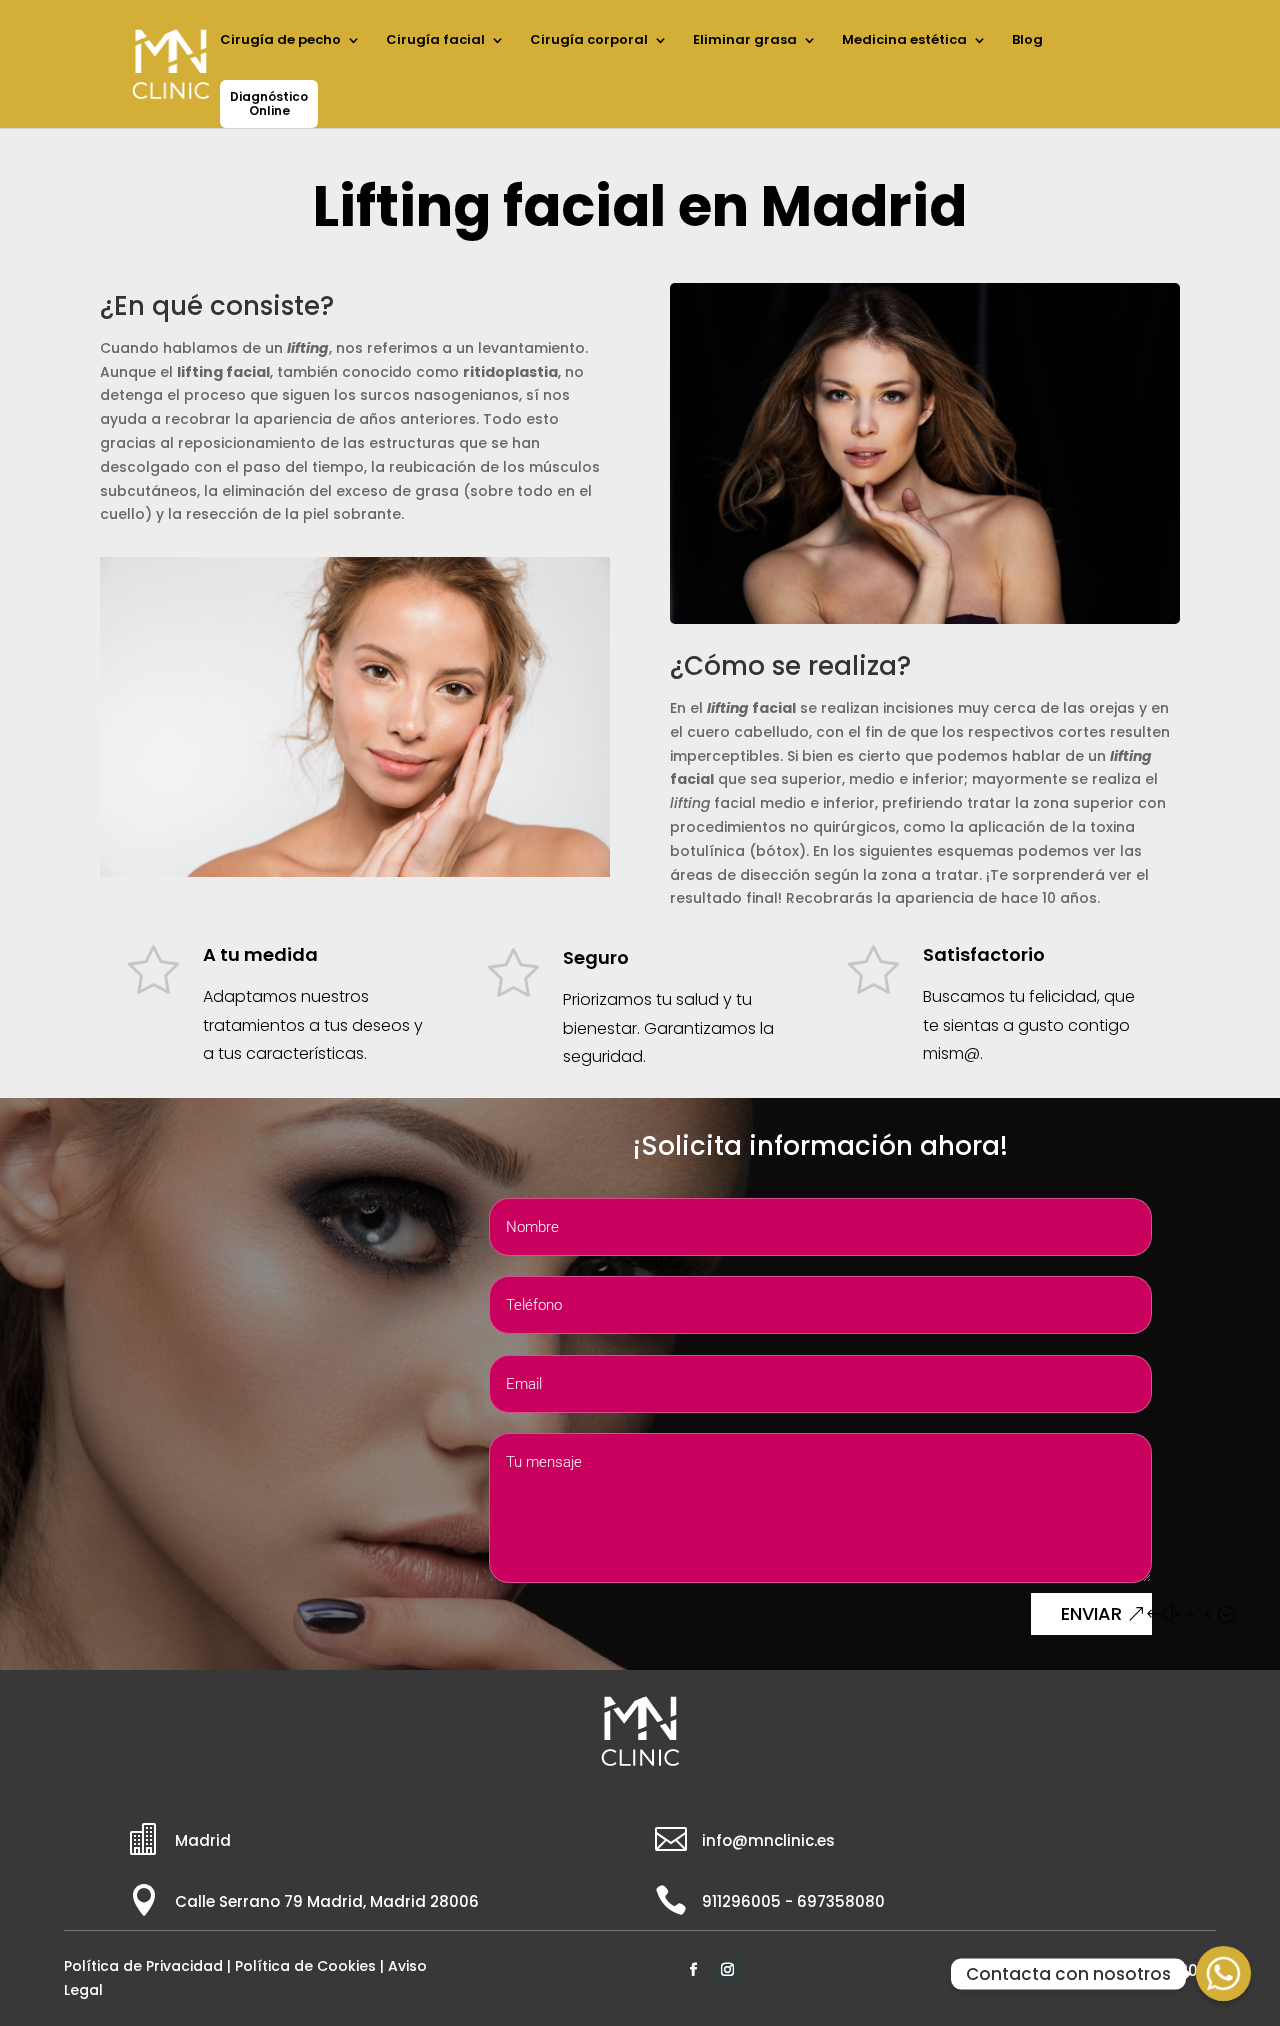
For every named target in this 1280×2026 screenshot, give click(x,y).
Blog (1027, 41)
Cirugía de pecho (280, 41)
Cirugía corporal (589, 41)
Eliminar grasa (745, 41)
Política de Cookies (305, 1966)
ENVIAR (1091, 1613)
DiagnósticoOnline (269, 103)
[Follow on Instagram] (728, 1970)
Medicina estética (904, 41)
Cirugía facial (435, 41)
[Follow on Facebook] (694, 1970)
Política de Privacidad (143, 1966)
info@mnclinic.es (768, 1840)
